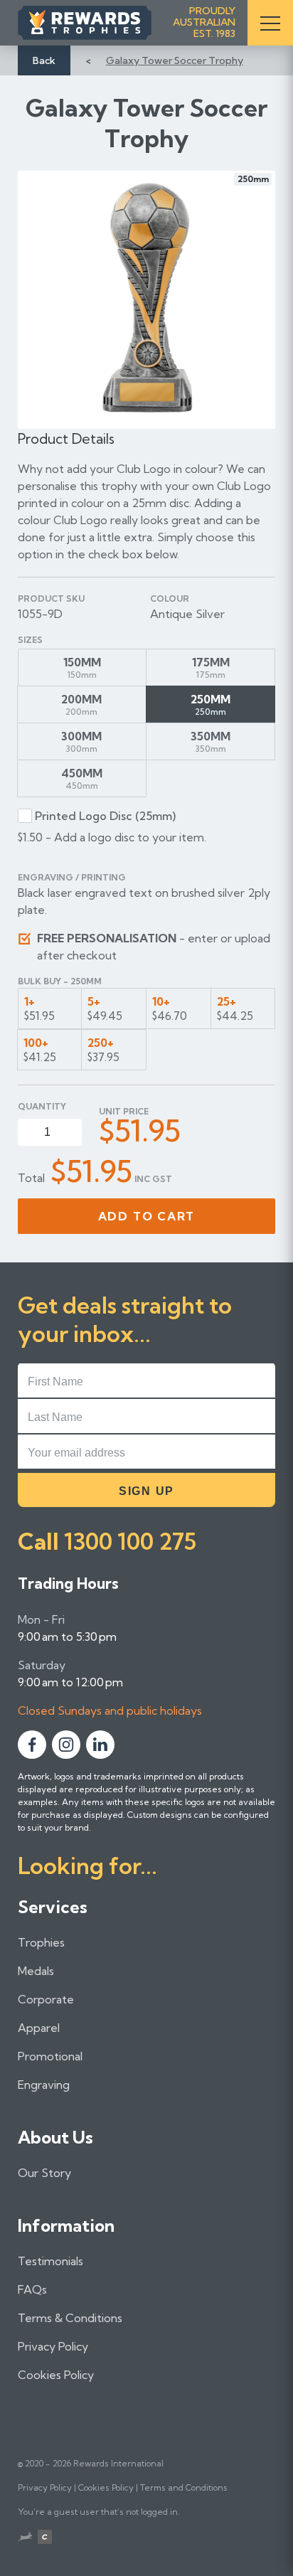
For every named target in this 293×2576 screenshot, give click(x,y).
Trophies (41, 1942)
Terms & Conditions (70, 2318)
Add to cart (147, 1216)
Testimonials (50, 2261)
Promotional (50, 2056)
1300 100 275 (130, 1541)
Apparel (39, 2028)
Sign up (146, 1491)
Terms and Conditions (184, 2487)
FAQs (32, 2289)
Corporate (46, 1999)
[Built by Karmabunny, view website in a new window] (25, 2538)
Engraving (44, 2085)
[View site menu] (270, 23)
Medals (36, 1971)
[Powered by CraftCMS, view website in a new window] (45, 2539)
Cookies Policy (56, 2375)
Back (44, 60)
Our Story (44, 2173)
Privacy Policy (53, 2346)
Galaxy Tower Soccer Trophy (175, 60)
